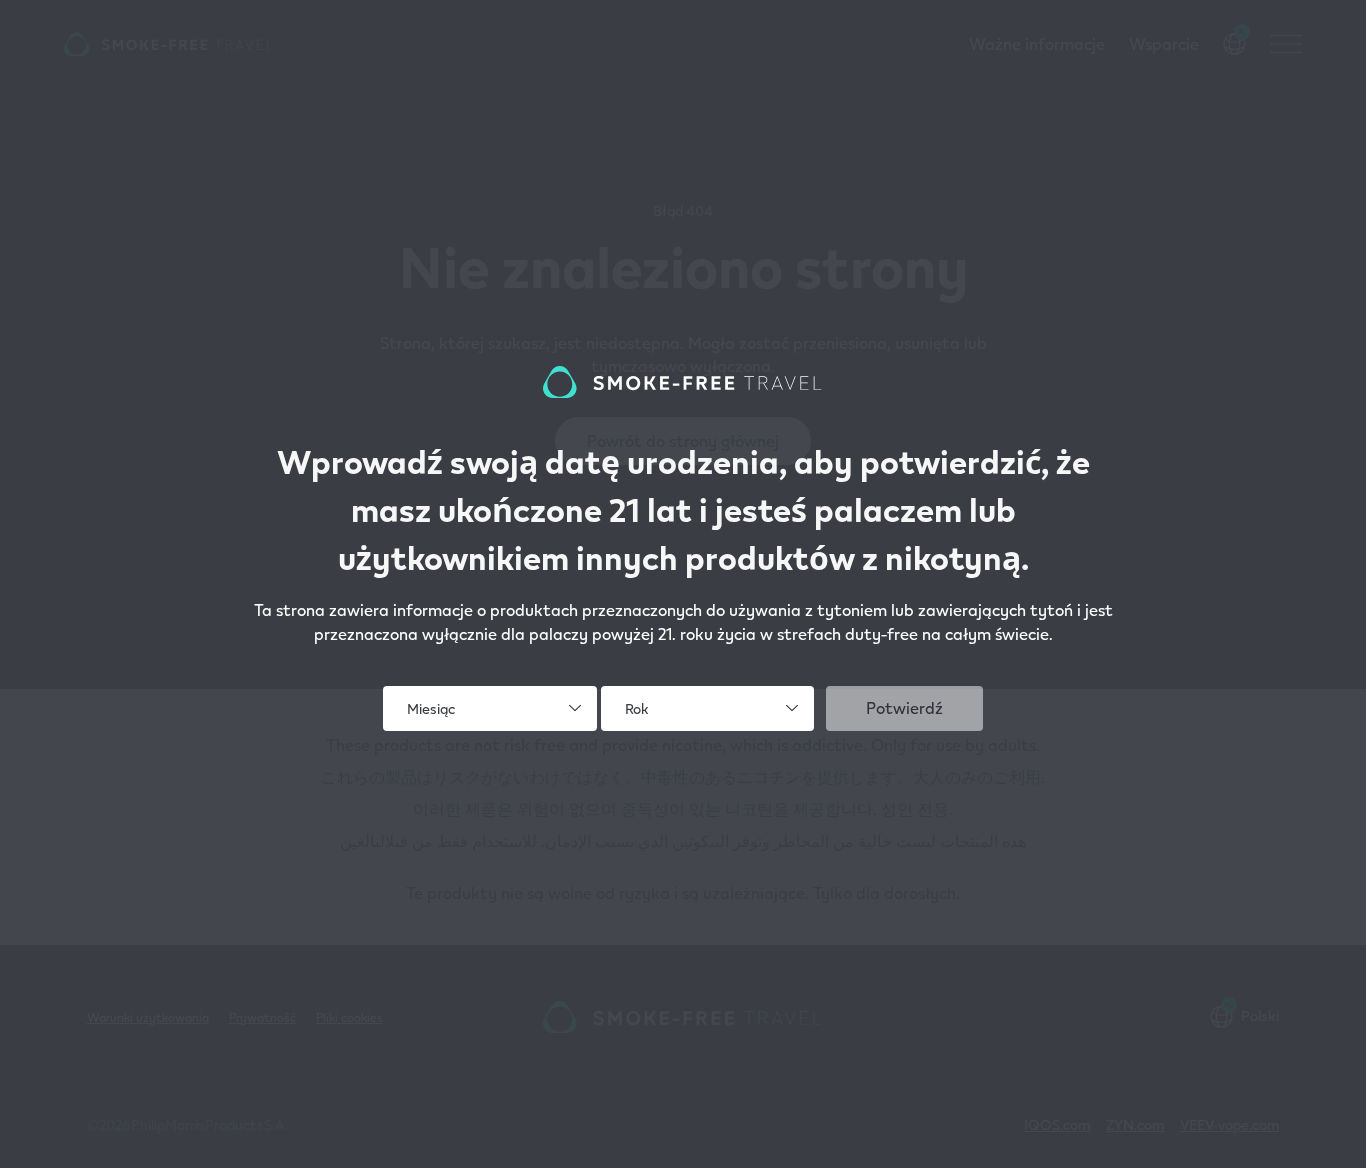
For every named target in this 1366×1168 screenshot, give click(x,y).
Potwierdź (904, 707)
